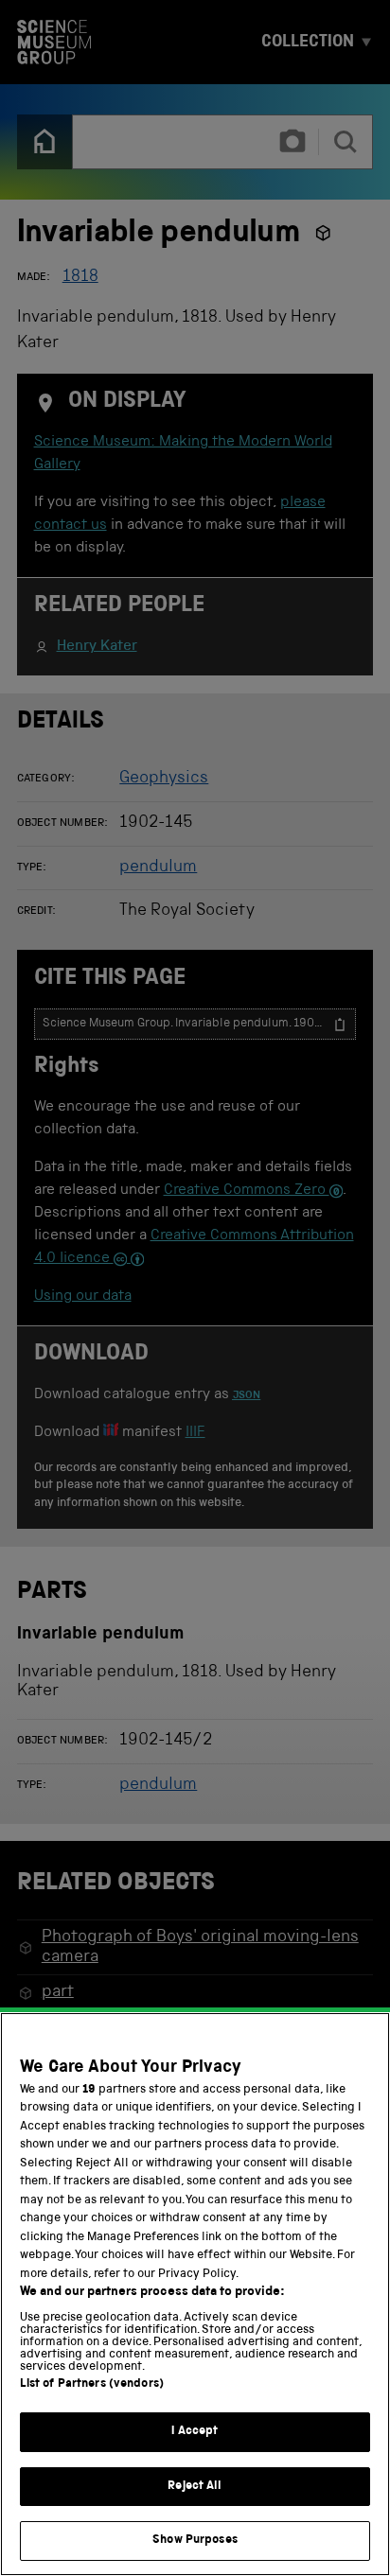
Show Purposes (195, 2541)
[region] (195, 2294)
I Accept (195, 2432)
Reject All (195, 2487)
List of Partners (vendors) (92, 2384)
